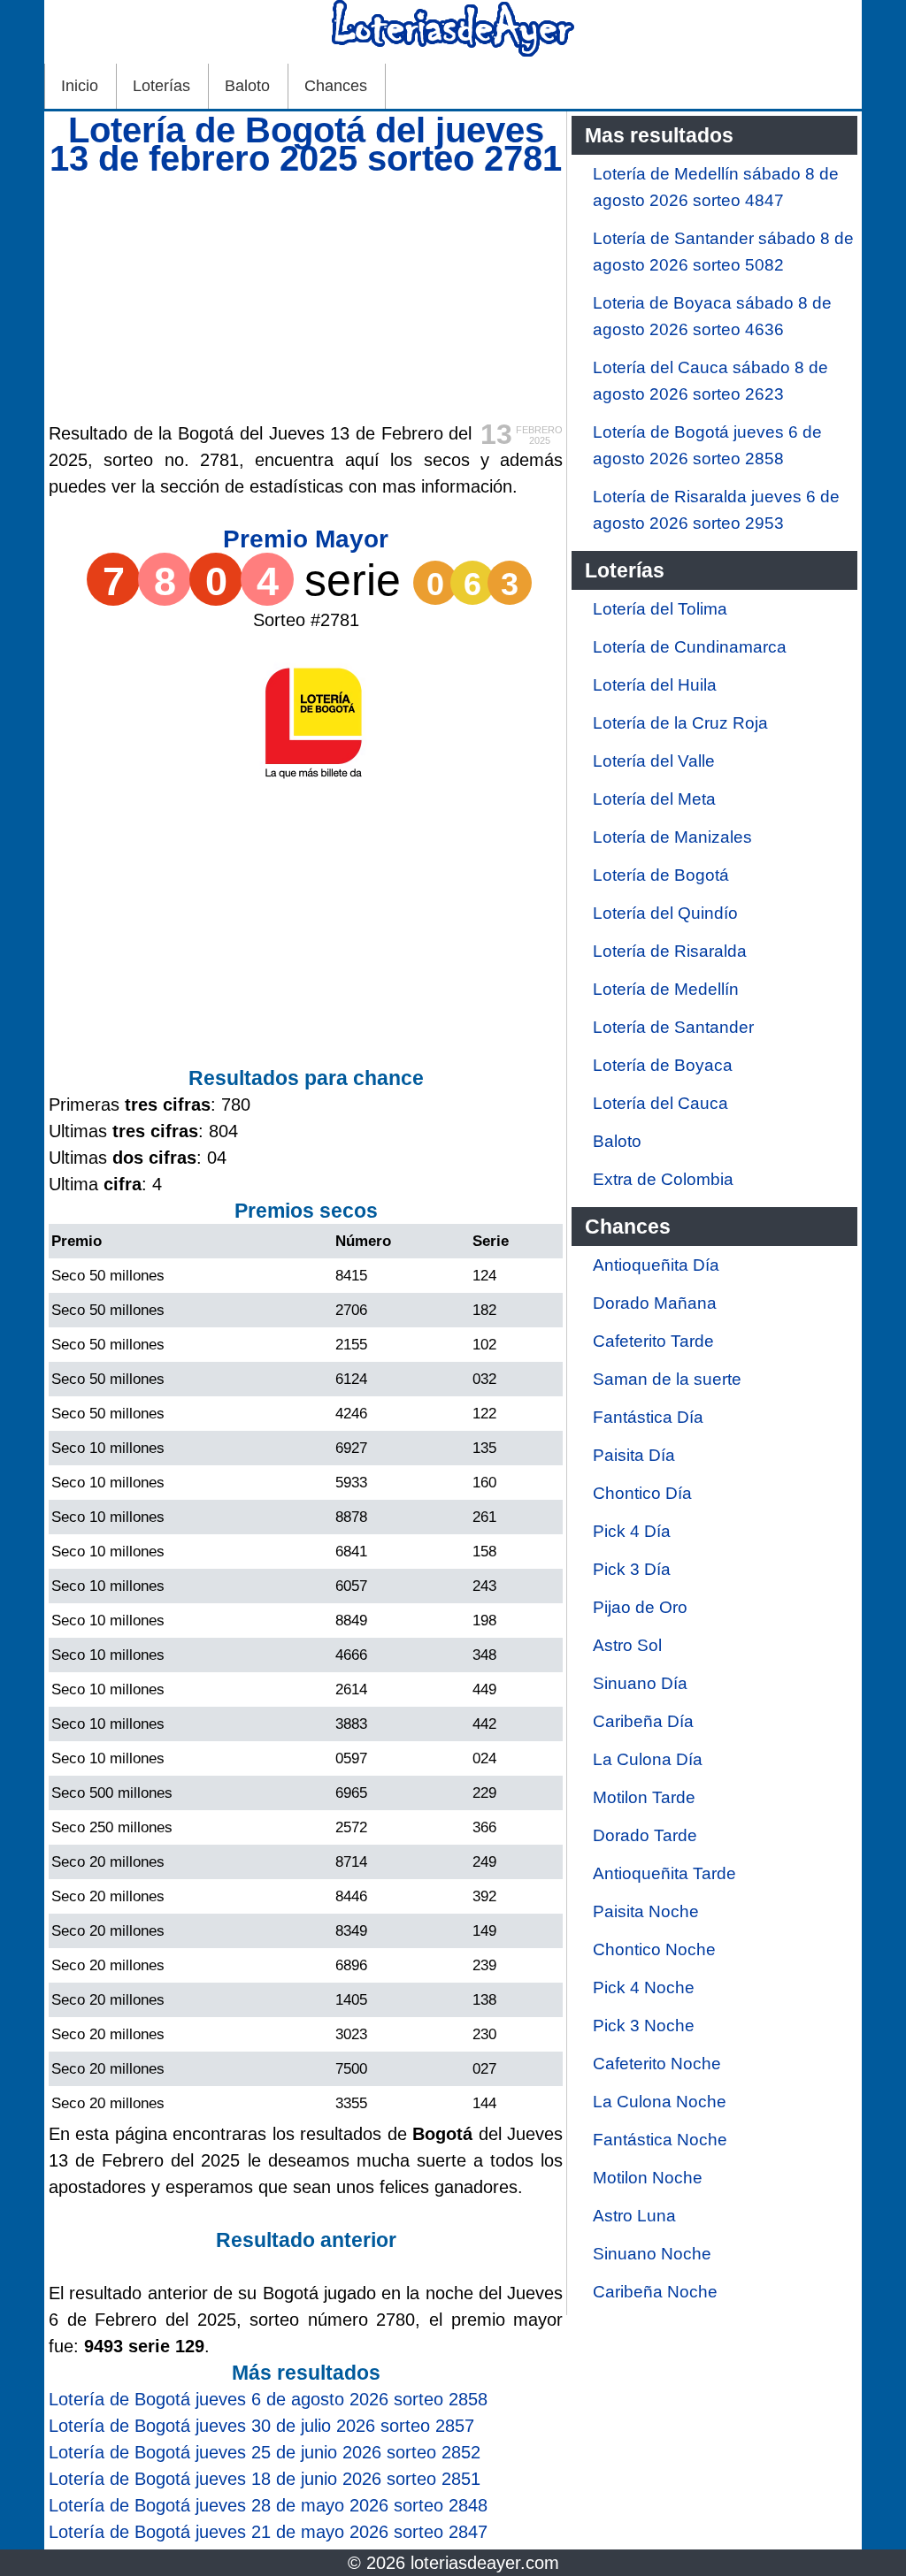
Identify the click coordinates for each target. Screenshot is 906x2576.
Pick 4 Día (632, 1531)
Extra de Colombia (663, 1179)
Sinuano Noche (652, 2254)
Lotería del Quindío (665, 913)
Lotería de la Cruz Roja (680, 723)
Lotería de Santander (673, 1027)
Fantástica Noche (660, 2140)
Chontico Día (642, 1493)
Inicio (80, 86)
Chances (336, 86)
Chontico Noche (654, 1949)
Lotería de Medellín (666, 989)
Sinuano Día (640, 1683)
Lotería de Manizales (672, 837)
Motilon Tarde (644, 1797)
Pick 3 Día (632, 1569)
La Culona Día (648, 1759)
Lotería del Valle (654, 761)
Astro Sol (627, 1645)
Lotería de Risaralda (670, 951)
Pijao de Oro (640, 1607)
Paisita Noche (646, 1911)
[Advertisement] (306, 296)
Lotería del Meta (654, 799)
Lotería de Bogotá (661, 875)
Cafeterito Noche (657, 2064)
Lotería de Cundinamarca (690, 647)
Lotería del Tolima (660, 609)
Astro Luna (634, 2216)
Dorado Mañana (655, 1303)
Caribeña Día (643, 1721)
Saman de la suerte (667, 1379)
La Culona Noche (660, 2102)
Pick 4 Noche (644, 1987)
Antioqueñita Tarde (664, 1873)
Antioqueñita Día (656, 1265)
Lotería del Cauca (660, 1103)
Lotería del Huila (655, 685)
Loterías (161, 86)
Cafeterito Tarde (653, 1341)
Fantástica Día (648, 1417)
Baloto (247, 86)
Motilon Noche (648, 2178)
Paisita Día (634, 1455)
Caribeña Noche (655, 2292)
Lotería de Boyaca (663, 1065)
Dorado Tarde (645, 1835)
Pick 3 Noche (644, 2026)
